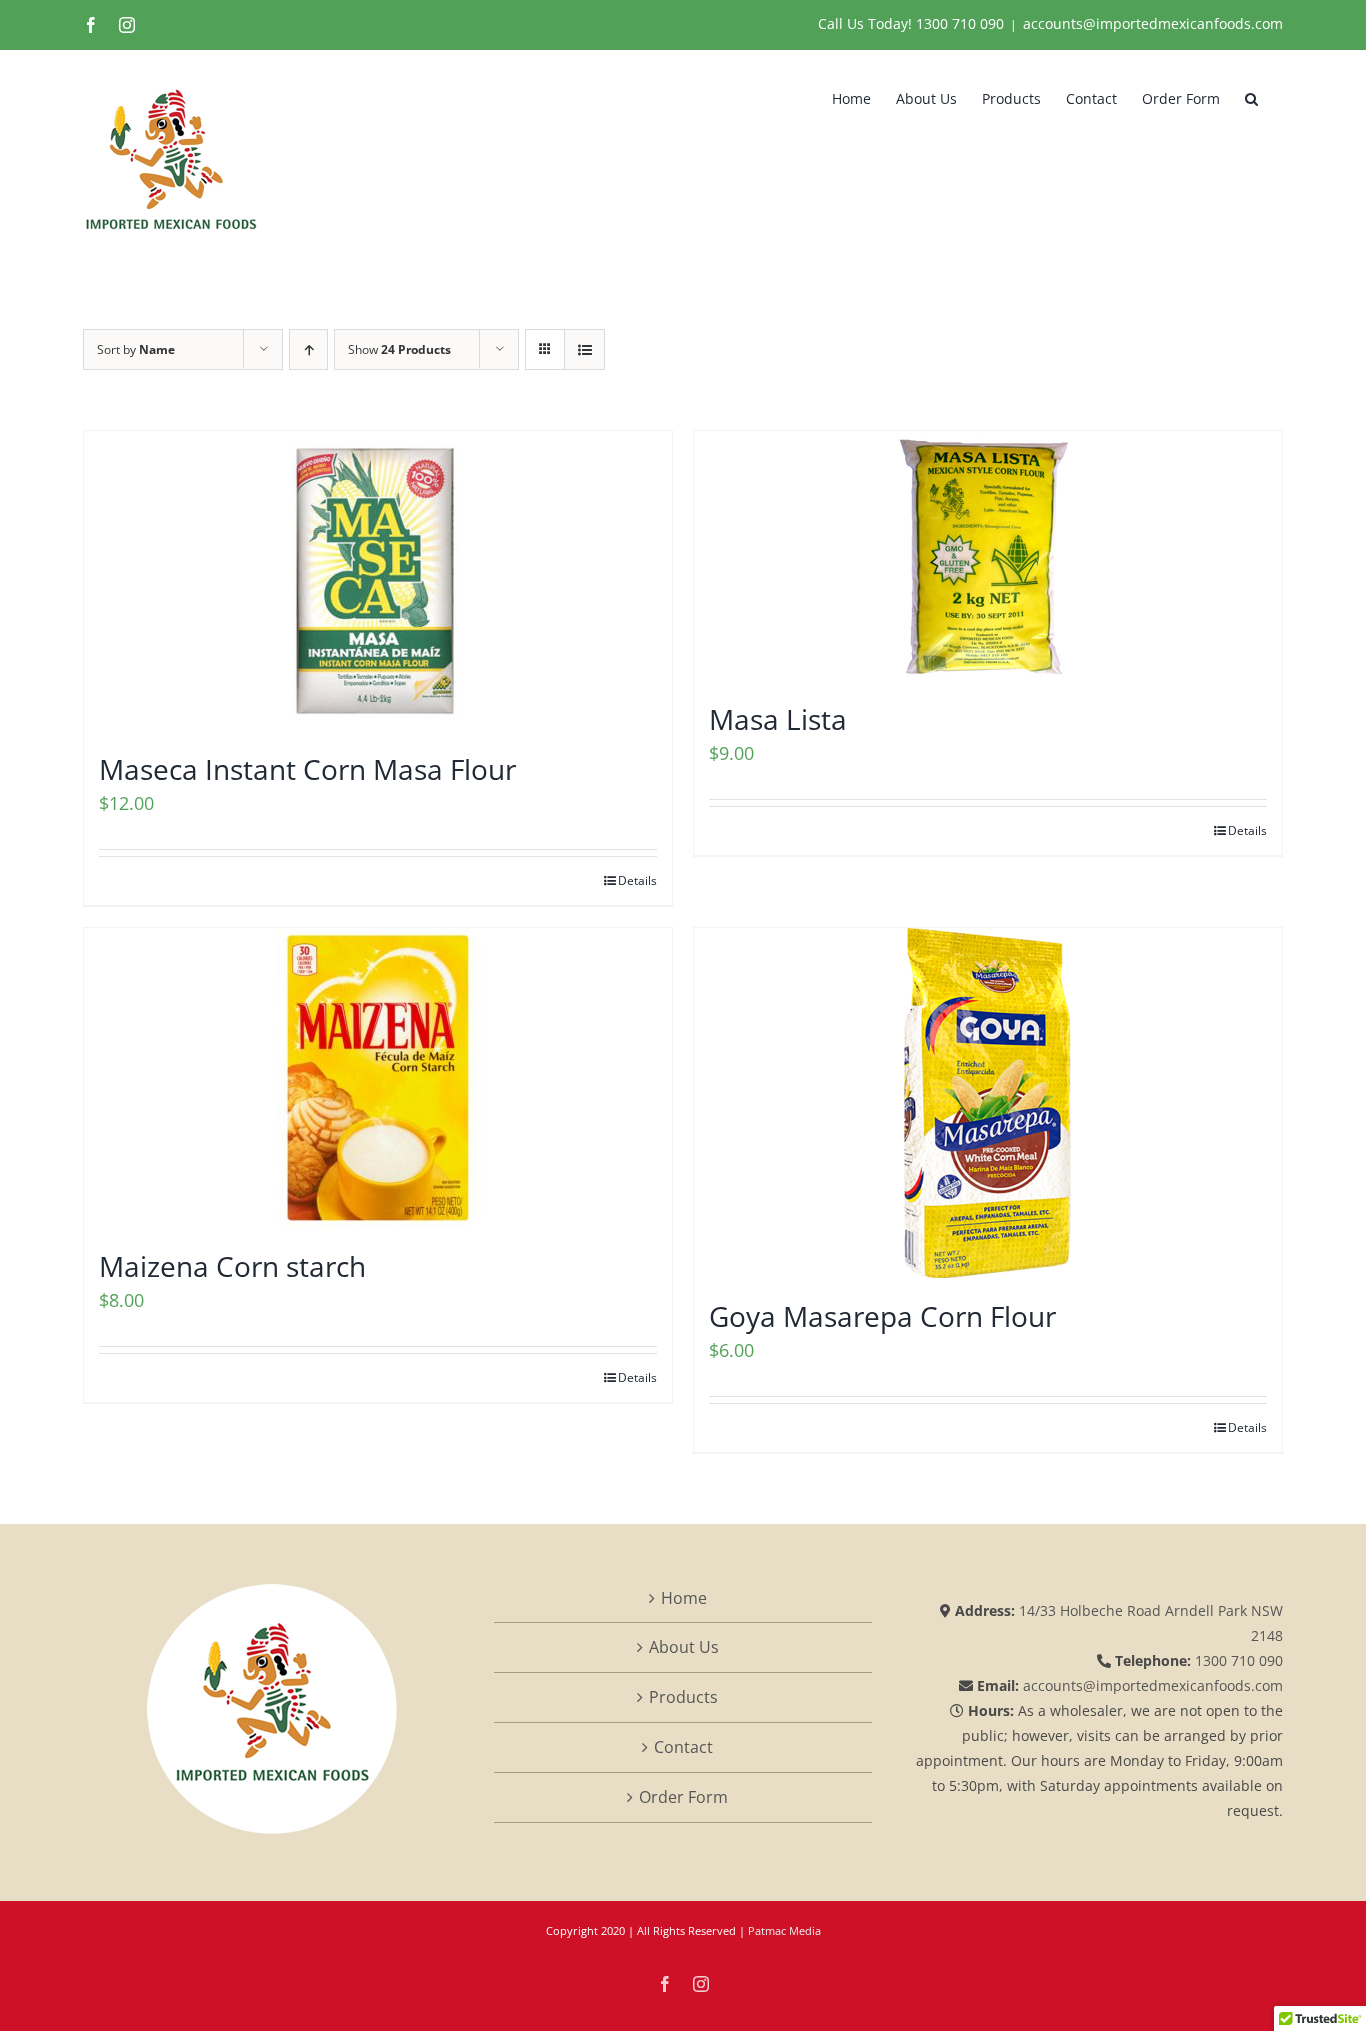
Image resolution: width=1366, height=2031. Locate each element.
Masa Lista (778, 719)
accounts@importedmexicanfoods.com (1153, 23)
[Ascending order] (308, 349)
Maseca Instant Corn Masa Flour (307, 769)
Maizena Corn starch (232, 1266)
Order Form (683, 1797)
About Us (684, 1647)
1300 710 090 (960, 23)
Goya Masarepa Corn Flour (882, 1316)
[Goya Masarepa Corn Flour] (988, 1103)
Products (683, 1697)
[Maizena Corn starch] (378, 1078)
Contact (683, 1747)
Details (637, 880)
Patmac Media (784, 1930)
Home (684, 1598)
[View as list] (584, 349)
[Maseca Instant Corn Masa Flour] (378, 581)
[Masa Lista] (988, 556)
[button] (1251, 97)
